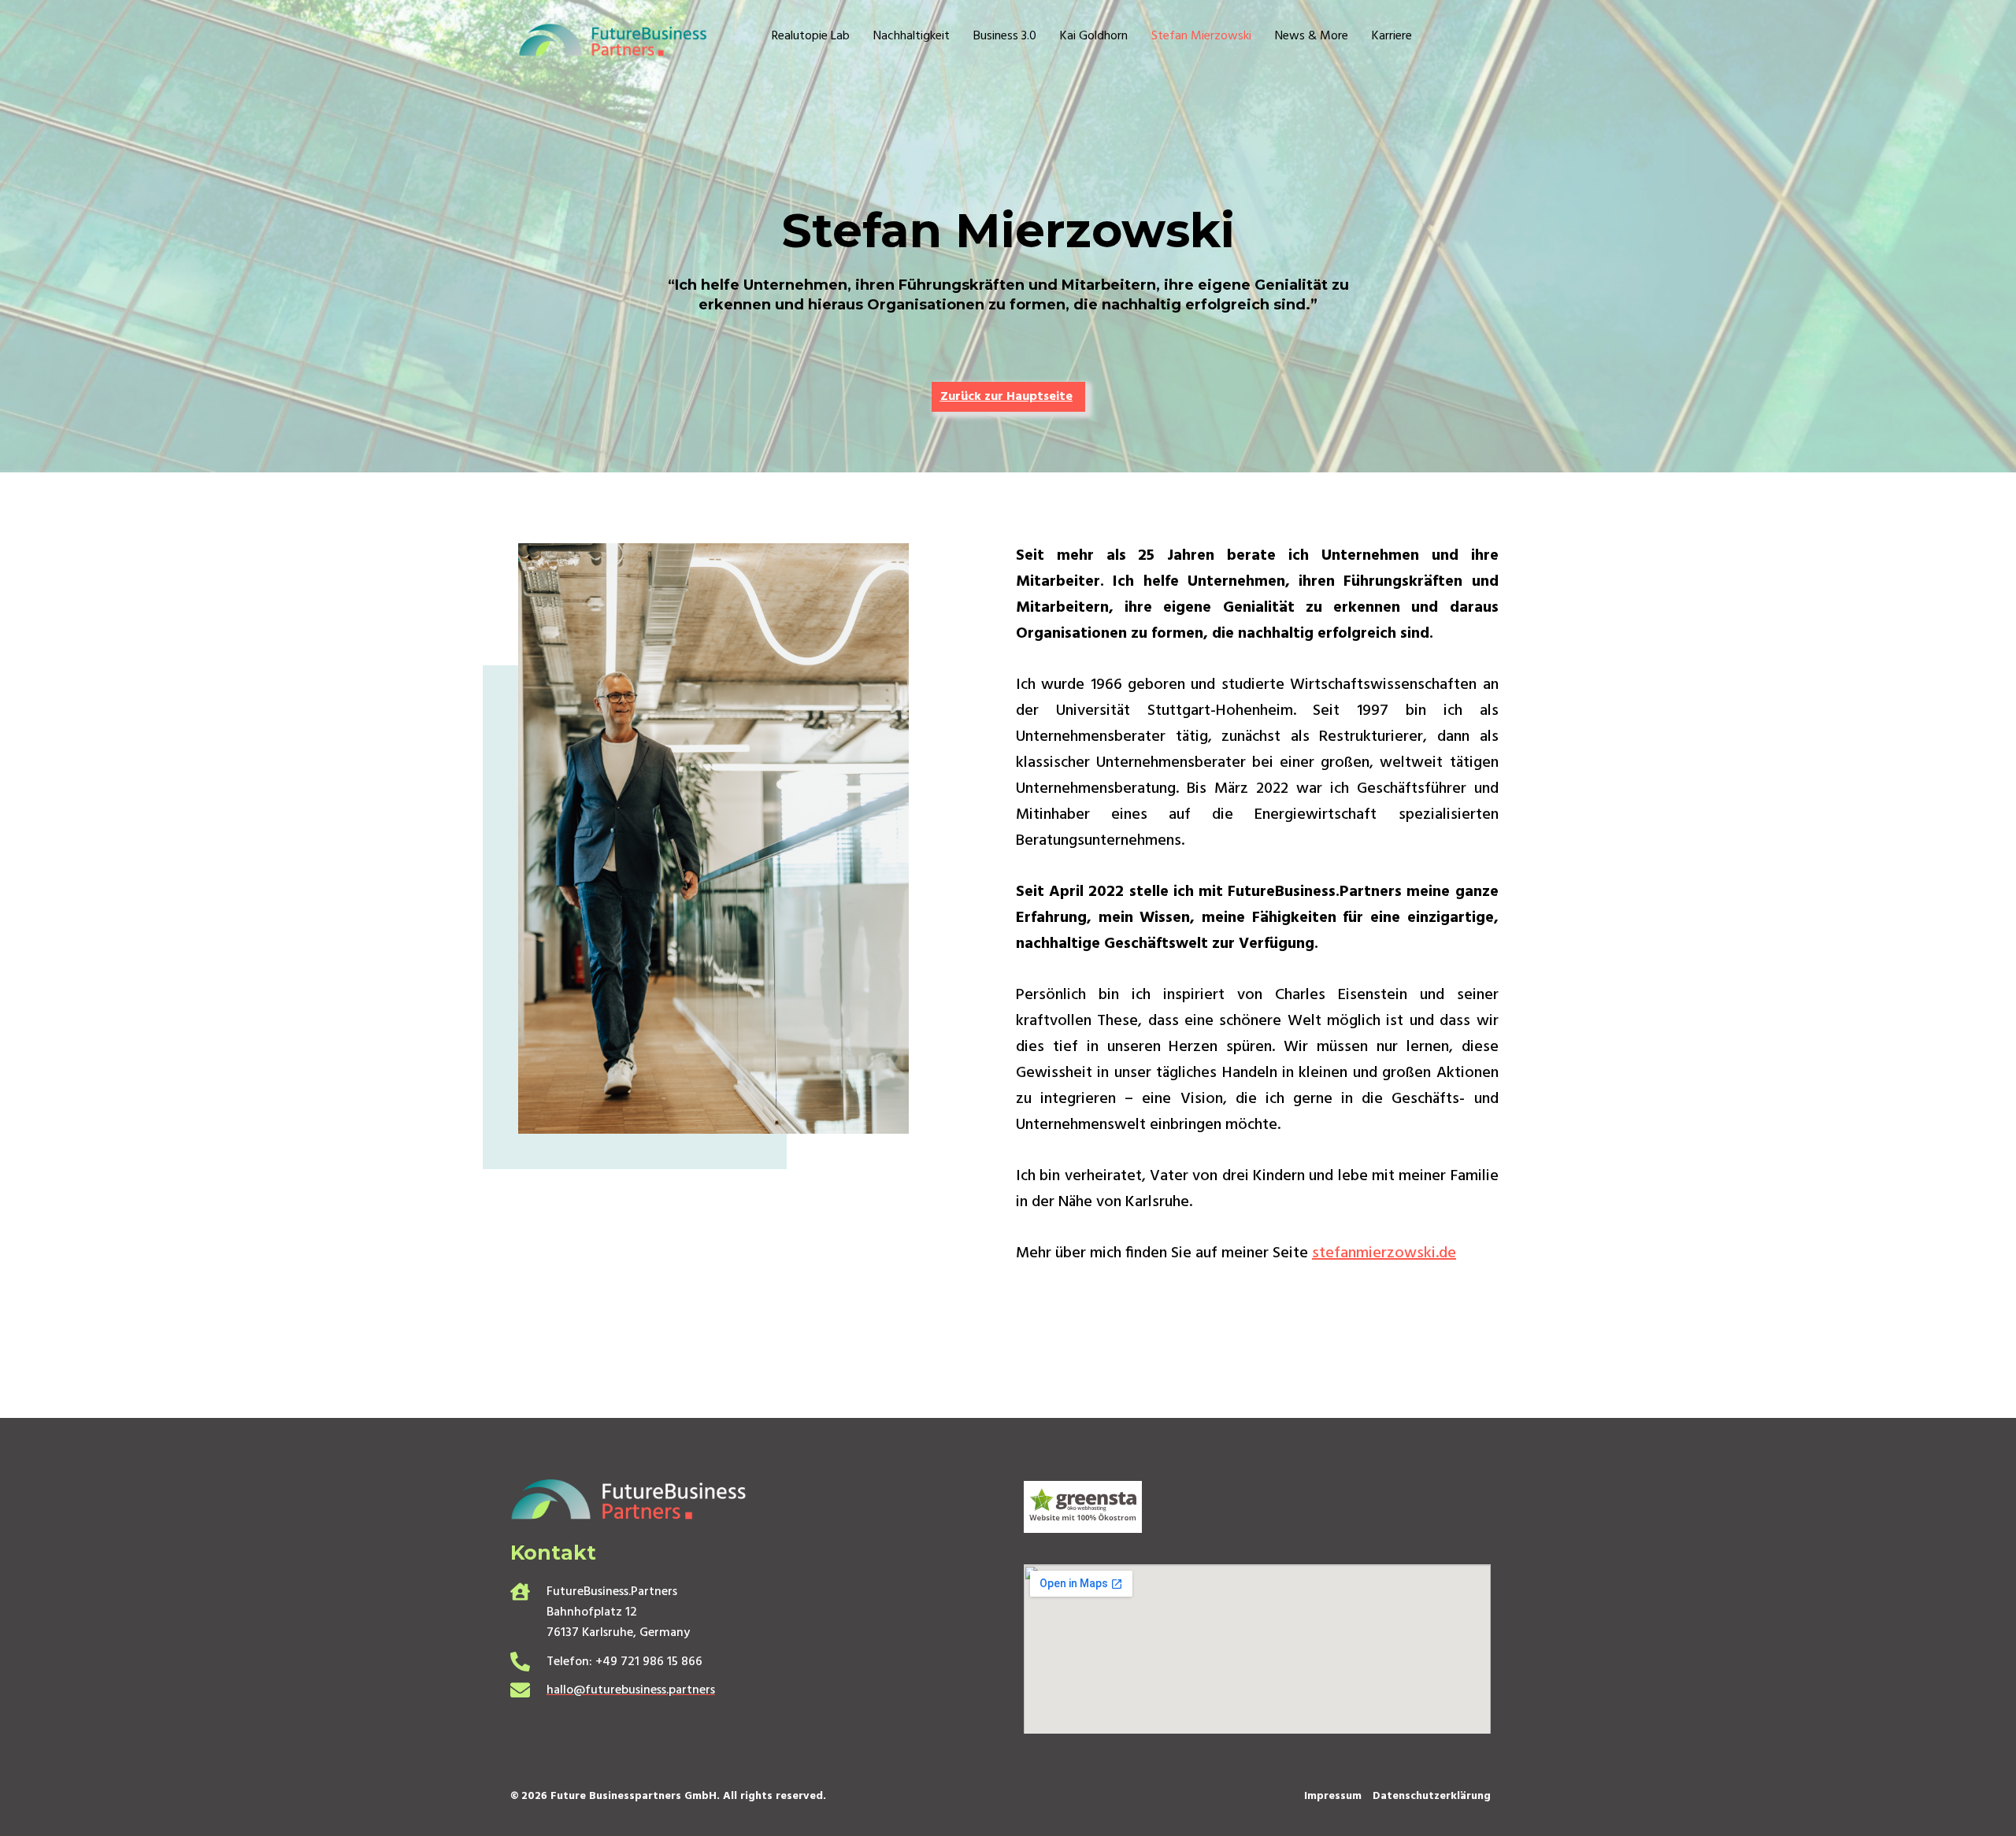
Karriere (1392, 37)
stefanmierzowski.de (1384, 1253)
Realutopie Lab (811, 37)
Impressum (1333, 1796)
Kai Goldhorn (1094, 37)
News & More (1312, 37)
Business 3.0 (1005, 37)
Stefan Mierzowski (1201, 37)
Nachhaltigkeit (912, 37)
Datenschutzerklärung (1432, 1796)
